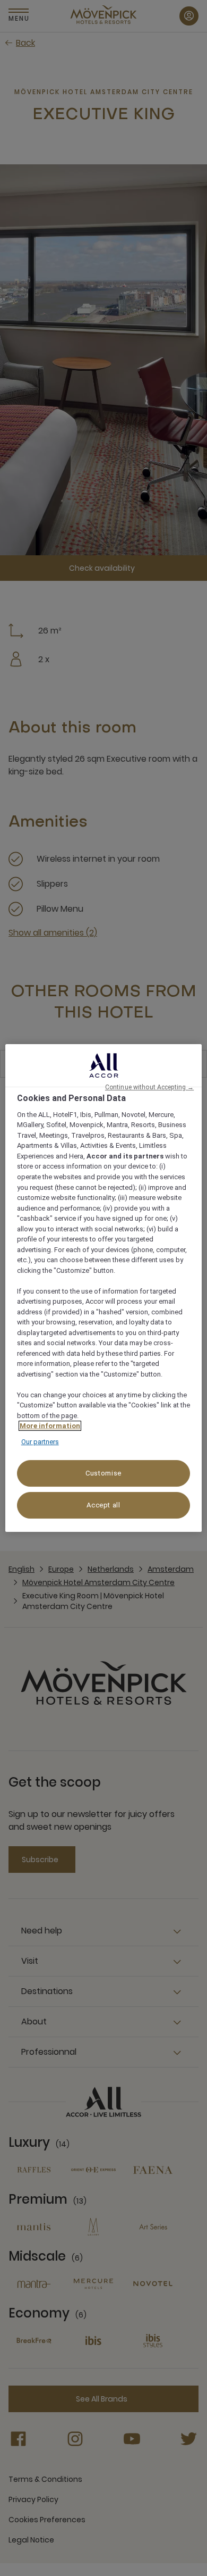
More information (50, 1426)
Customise (103, 1473)
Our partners (40, 1442)
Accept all (103, 1505)
